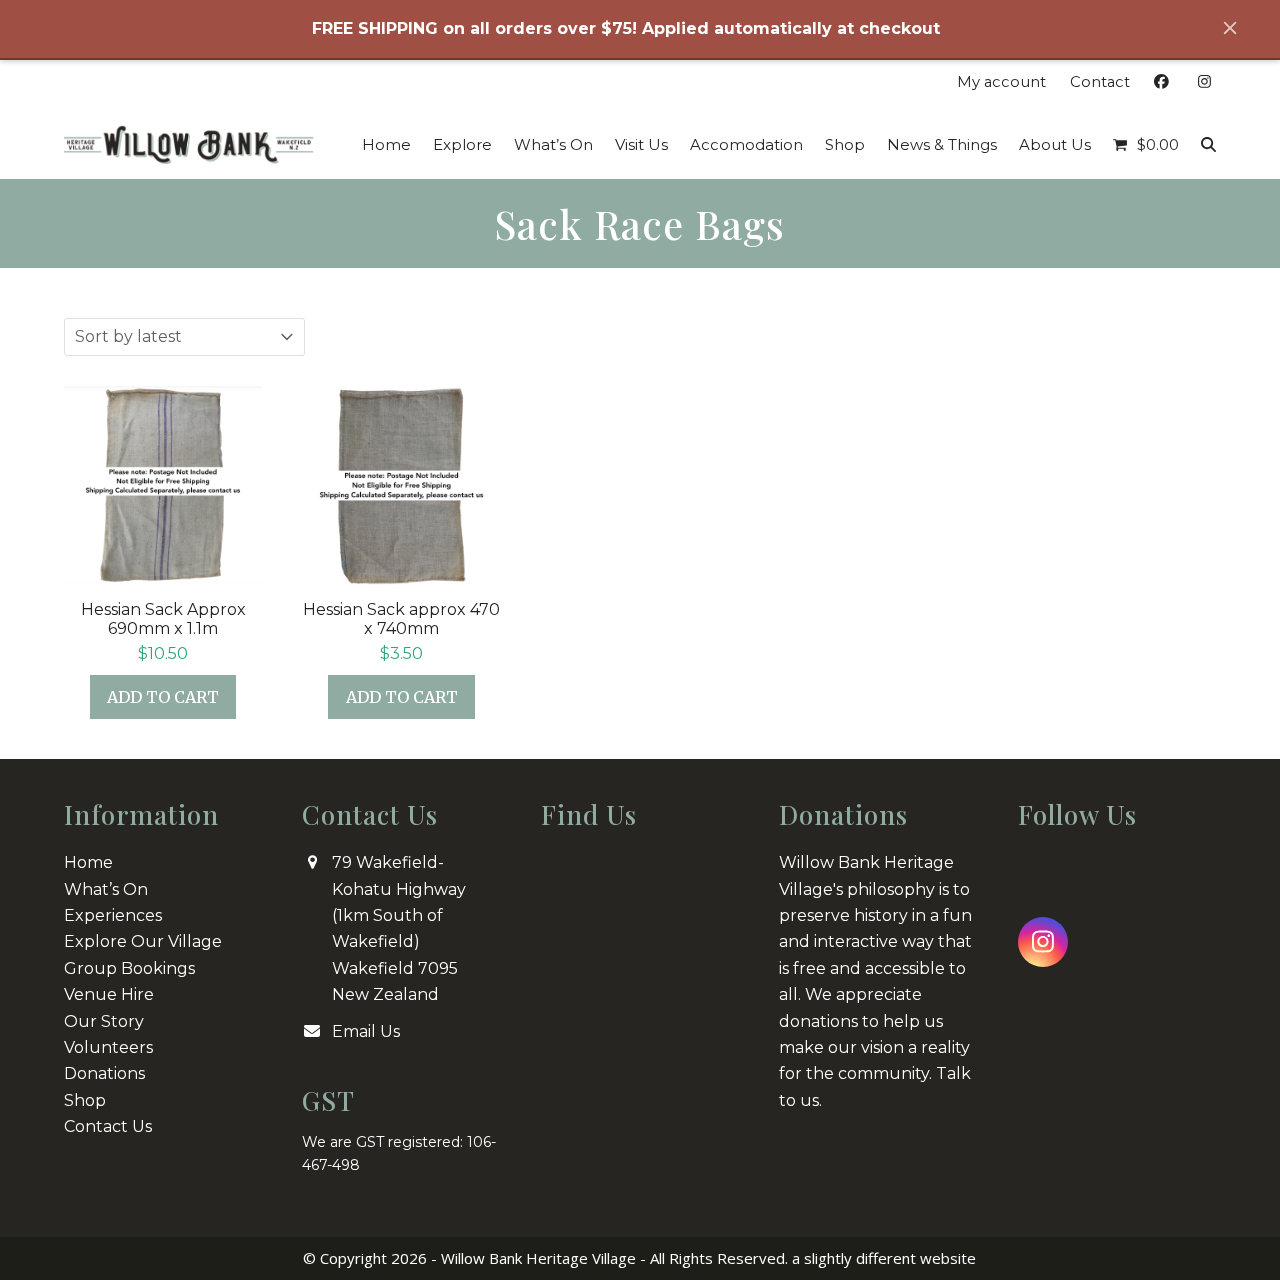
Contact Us (108, 1126)
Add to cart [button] (163, 697)
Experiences (113, 915)
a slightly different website (884, 1258)
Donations (104, 1073)
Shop (85, 1100)
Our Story (104, 1021)
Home (88, 862)
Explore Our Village (143, 941)
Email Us (366, 1031)
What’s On (106, 889)
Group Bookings (129, 968)
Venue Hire (109, 994)
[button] (1146, 145)
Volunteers (108, 1047)
